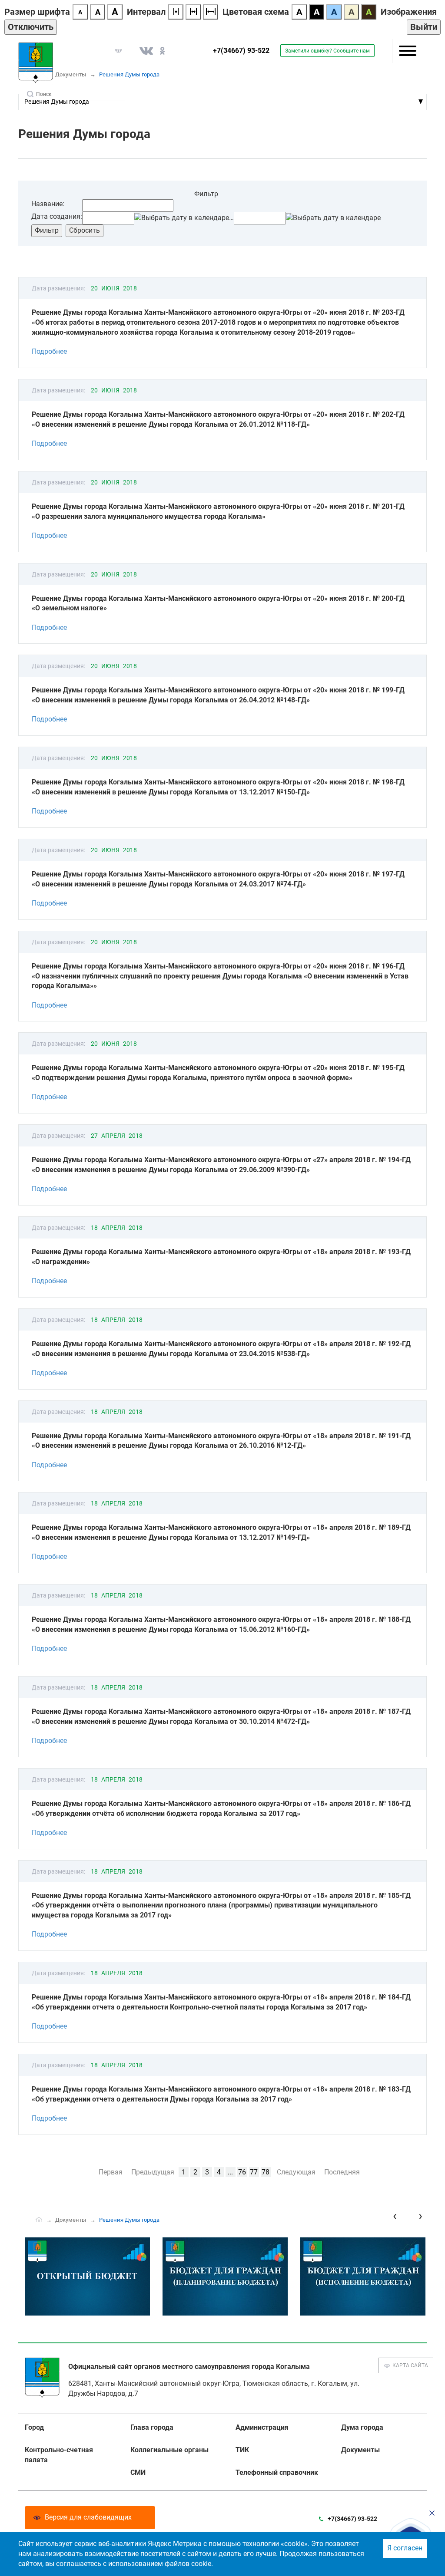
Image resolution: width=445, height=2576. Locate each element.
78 (266, 2172)
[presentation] (395, 2216)
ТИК (242, 2450)
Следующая (296, 2172)
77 (254, 2172)
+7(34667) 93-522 (241, 51)
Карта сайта (410, 2365)
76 (242, 2172)
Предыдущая (153, 2172)
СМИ (138, 2472)
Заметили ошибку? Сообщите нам (327, 51)
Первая (111, 2172)
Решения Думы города (57, 102)
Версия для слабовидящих (88, 2517)
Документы (71, 74)
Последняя (342, 2172)
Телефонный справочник (277, 2472)
